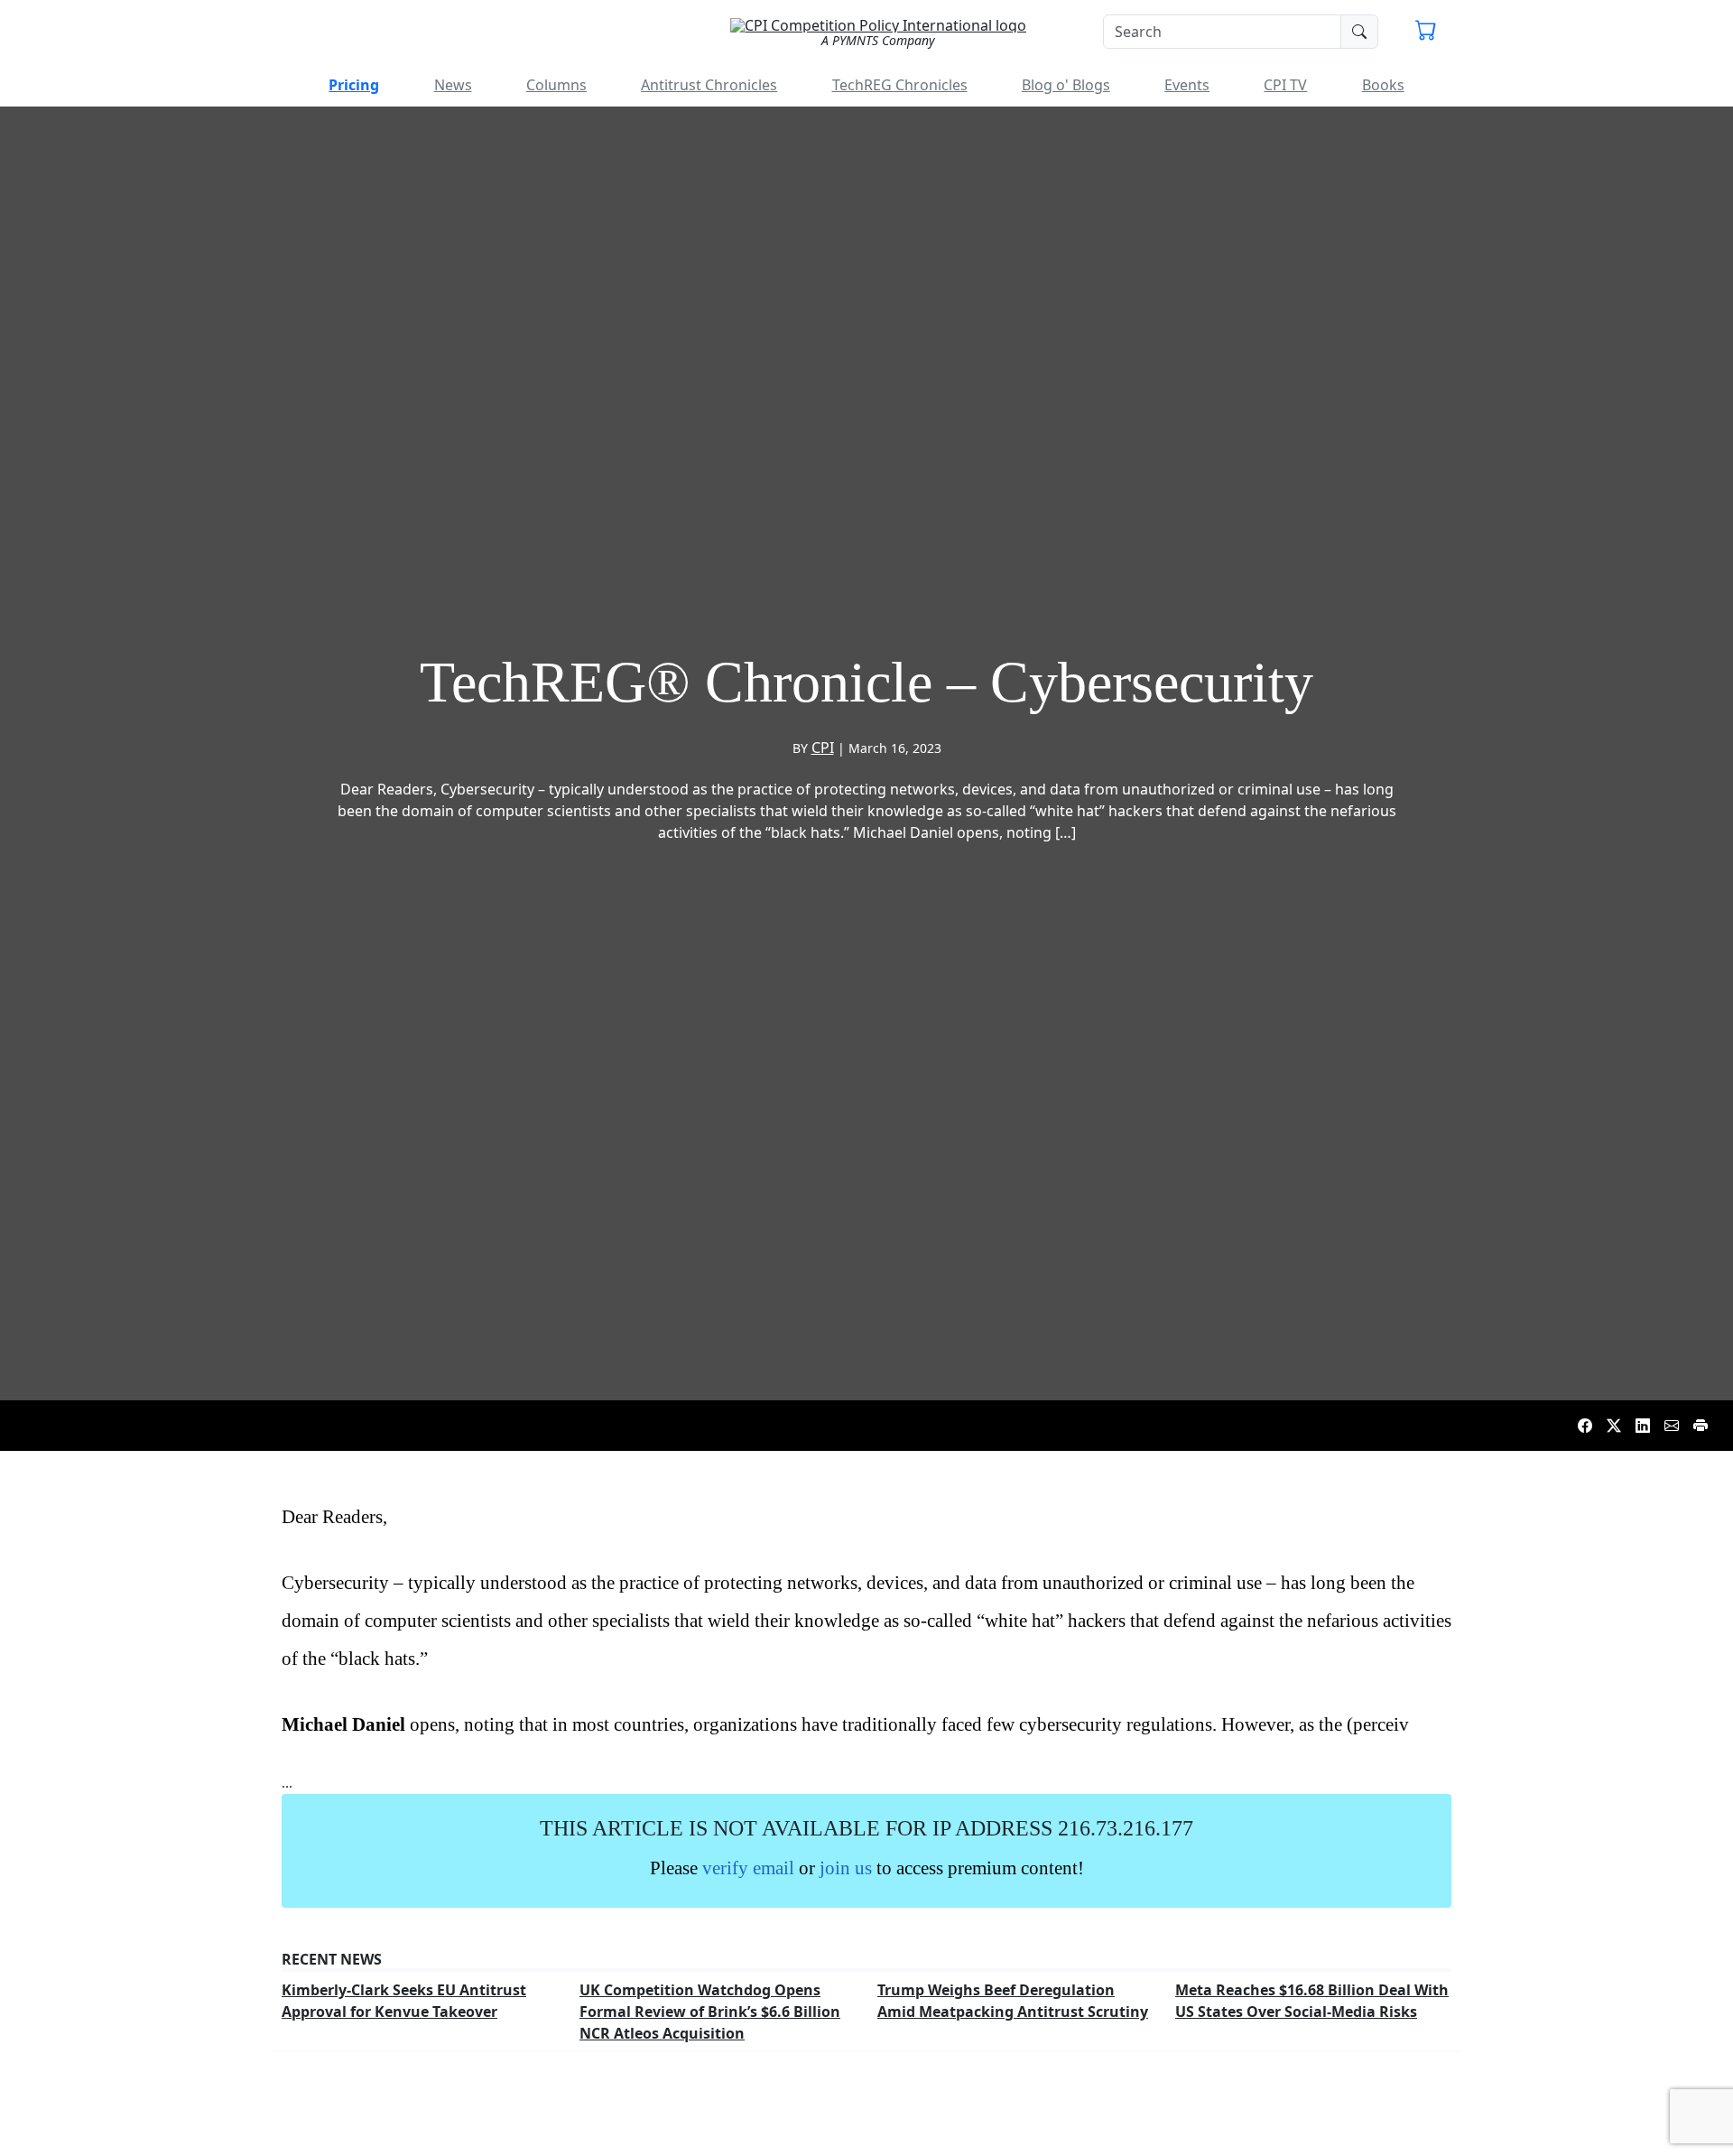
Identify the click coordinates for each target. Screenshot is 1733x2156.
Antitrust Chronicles (709, 85)
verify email (748, 1868)
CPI (823, 748)
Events (1187, 85)
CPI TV (1285, 85)
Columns (556, 85)
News (453, 85)
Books (1383, 85)
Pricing (354, 85)
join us (846, 1868)
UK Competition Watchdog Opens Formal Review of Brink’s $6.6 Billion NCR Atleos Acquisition (710, 2012)
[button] (1426, 33)
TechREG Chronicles (900, 85)
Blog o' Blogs (1066, 85)
